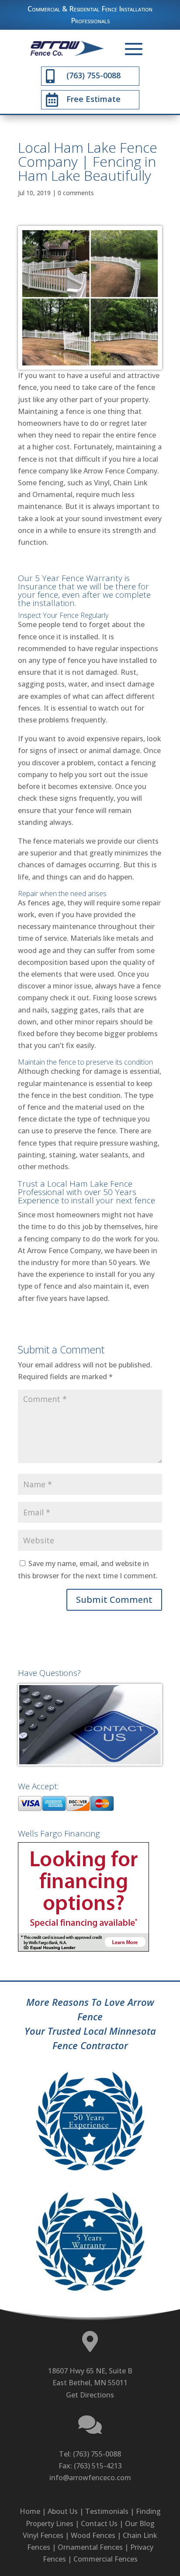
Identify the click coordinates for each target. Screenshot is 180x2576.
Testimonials (107, 2511)
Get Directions (90, 2395)
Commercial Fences (106, 2559)
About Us (63, 2511)
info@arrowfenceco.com (90, 2478)
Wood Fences (93, 2535)
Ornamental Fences (90, 2547)
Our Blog (140, 2523)
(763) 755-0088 (97, 2454)
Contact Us (99, 2523)
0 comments (76, 193)
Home (30, 2511)
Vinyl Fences (43, 2535)
